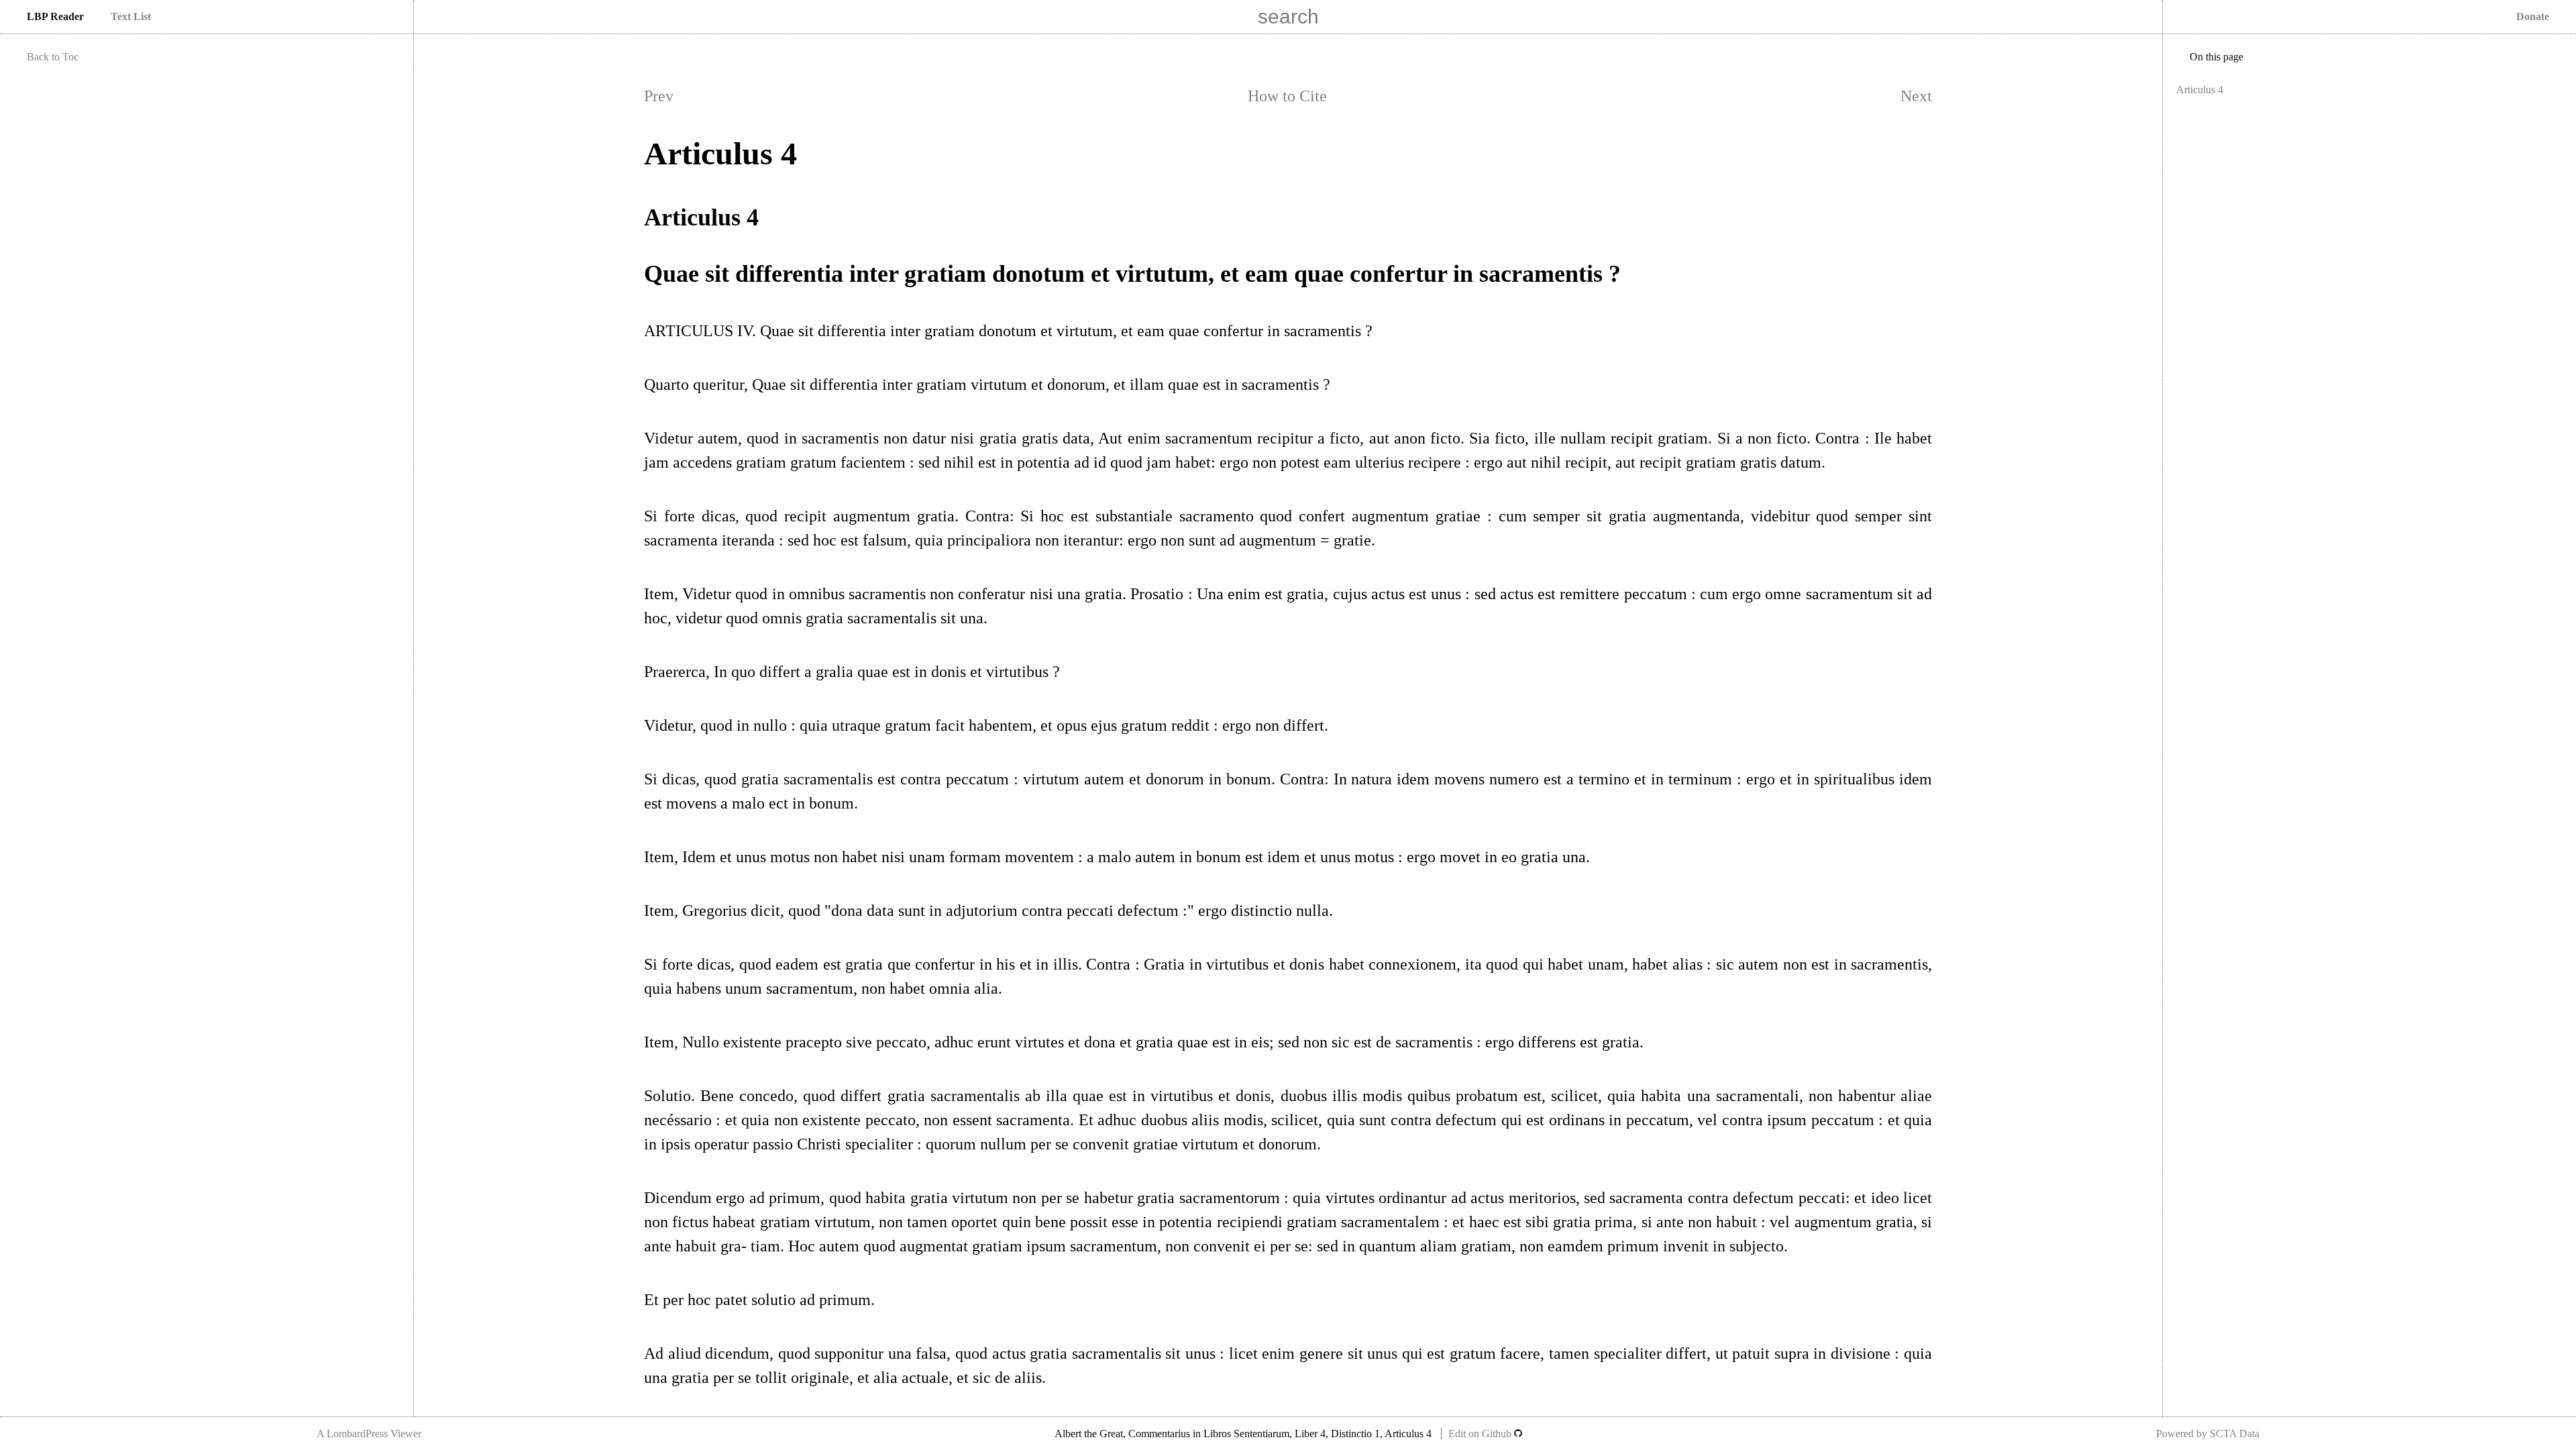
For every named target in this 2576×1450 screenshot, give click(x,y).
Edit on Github (1481, 1434)
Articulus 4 (2200, 90)
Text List (131, 16)
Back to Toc (53, 57)
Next (1916, 96)
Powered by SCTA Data (2208, 1434)
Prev (659, 96)
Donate (2533, 16)
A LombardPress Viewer (369, 1434)
